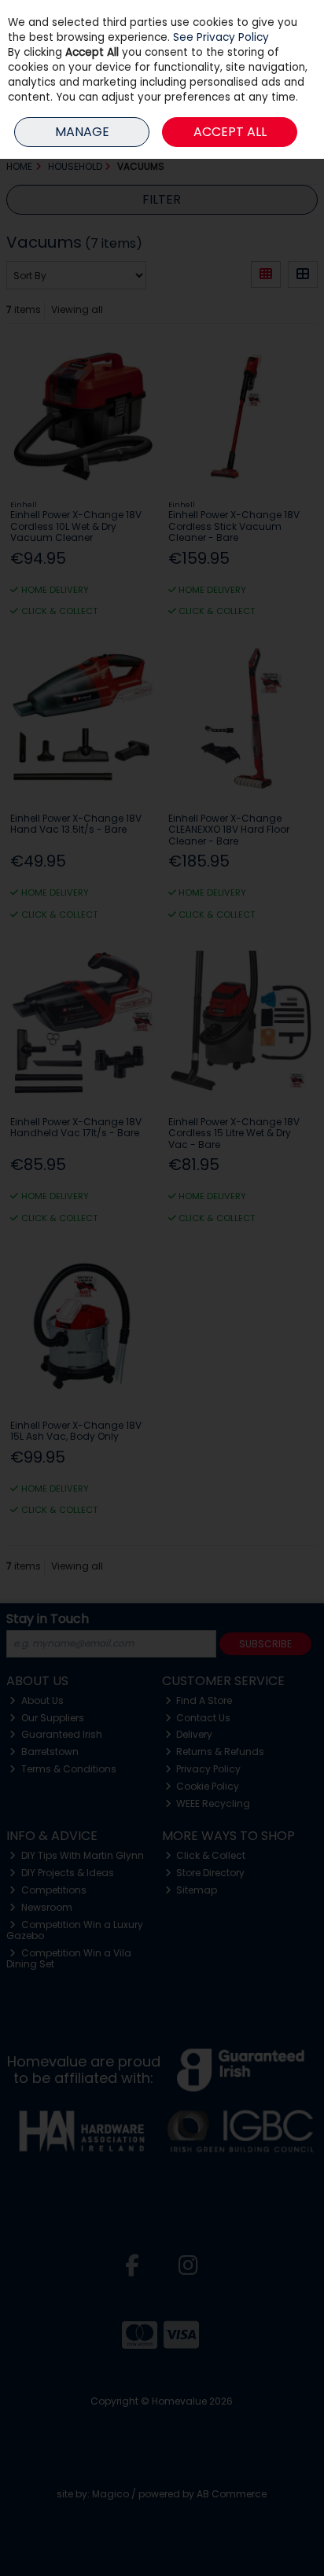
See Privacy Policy (221, 37)
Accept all (230, 132)
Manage (82, 132)
